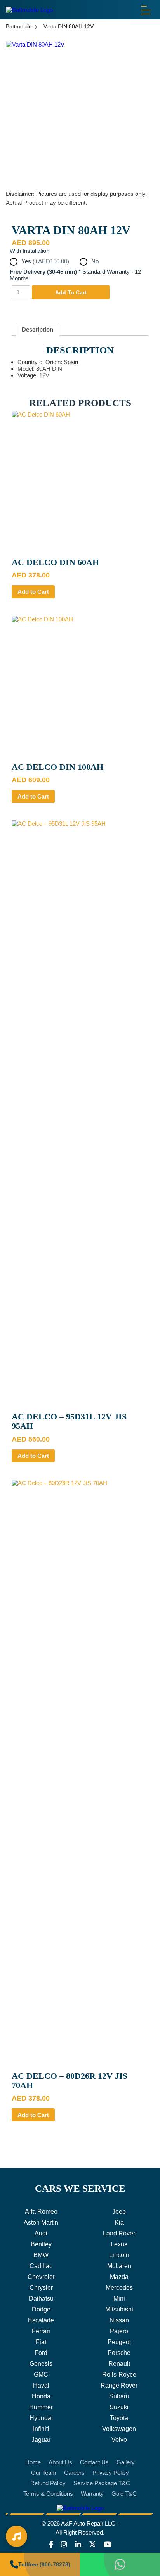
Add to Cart (33, 592)
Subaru (119, 2396)
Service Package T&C (102, 2483)
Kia (119, 2222)
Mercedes (119, 2288)
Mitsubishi (119, 2309)
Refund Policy (48, 2483)
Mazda (119, 2277)
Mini (119, 2299)
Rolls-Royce (119, 2375)
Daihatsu (41, 2299)
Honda (41, 2396)
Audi (41, 2233)
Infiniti (41, 2429)
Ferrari (41, 2331)
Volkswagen (119, 2429)
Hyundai (41, 2418)
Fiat (41, 2342)
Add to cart (71, 292)
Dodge (41, 2309)
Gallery (126, 2462)
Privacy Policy (111, 2473)
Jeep (119, 2212)
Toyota (119, 2418)
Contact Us (94, 2462)
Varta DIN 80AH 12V (69, 26)
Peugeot (119, 2342)
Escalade (41, 2320)
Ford (41, 2353)
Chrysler (41, 2288)
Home (33, 2462)
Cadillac (41, 2266)
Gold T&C (124, 2494)
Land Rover (119, 2233)
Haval (41, 2385)
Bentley (41, 2244)
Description (37, 329)
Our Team (44, 2473)
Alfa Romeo (41, 2212)
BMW (41, 2255)
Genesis (41, 2364)
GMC (41, 2375)
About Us (60, 2462)
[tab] (37, 329)
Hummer (41, 2407)
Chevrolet (41, 2277)
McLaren (119, 2266)
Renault (119, 2364)
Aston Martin (41, 2222)
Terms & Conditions (48, 2494)
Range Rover (119, 2385)
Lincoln (119, 2255)
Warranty (92, 2494)
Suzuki (119, 2407)
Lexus (119, 2244)
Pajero (119, 2331)
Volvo (119, 2440)
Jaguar (41, 2440)
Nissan (119, 2320)
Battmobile (19, 26)
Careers (74, 2473)
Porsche (119, 2353)
